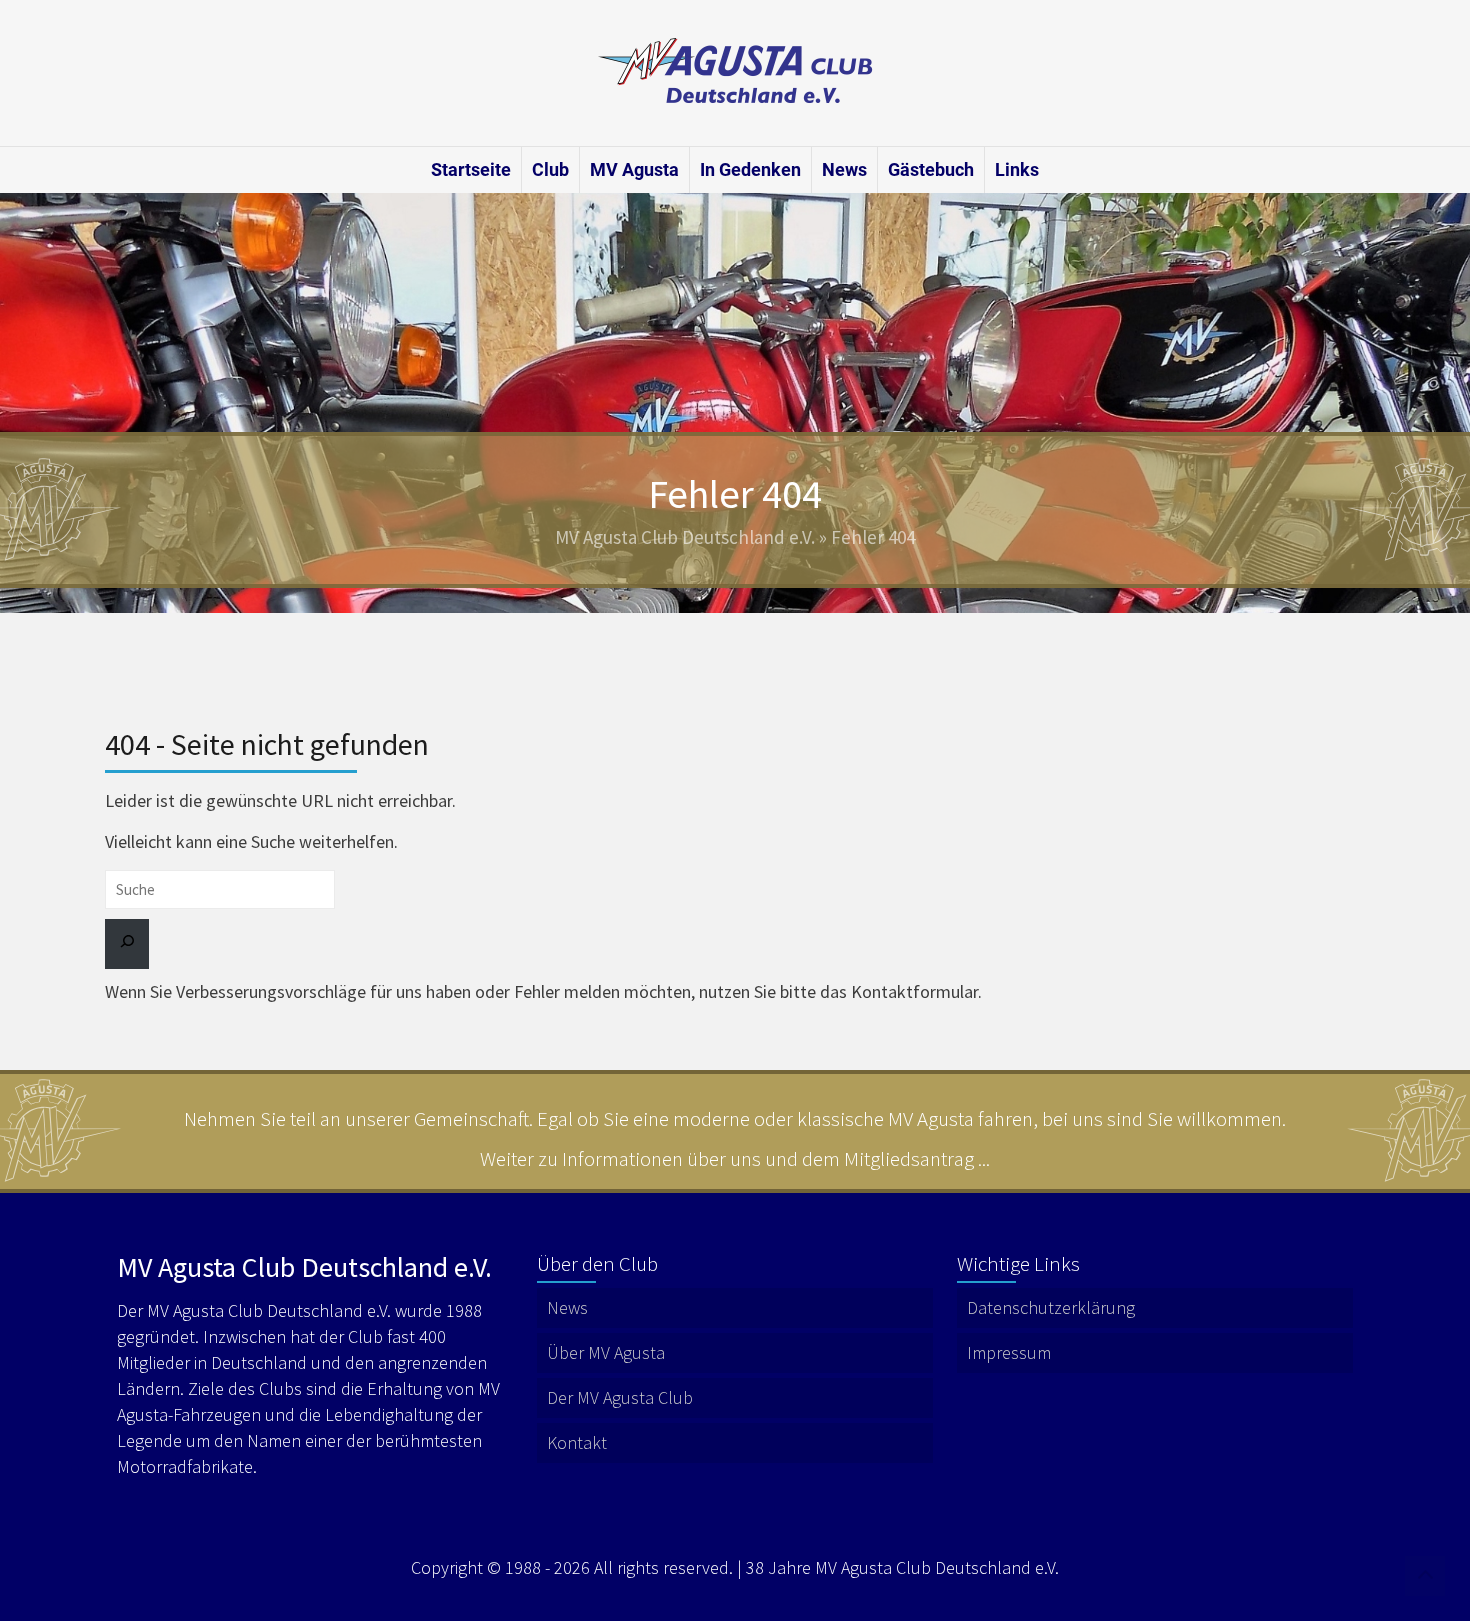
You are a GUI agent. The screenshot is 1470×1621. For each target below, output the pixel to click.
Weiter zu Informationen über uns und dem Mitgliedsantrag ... (735, 1158)
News (844, 169)
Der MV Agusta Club (620, 1397)
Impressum (1009, 1352)
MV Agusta (634, 169)
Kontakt (577, 1442)
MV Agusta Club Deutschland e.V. (685, 537)
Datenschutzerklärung (1051, 1307)
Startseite (471, 169)
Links (1017, 169)
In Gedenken (750, 169)
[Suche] (127, 944)
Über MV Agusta (606, 1352)
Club (550, 169)
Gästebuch (931, 169)
